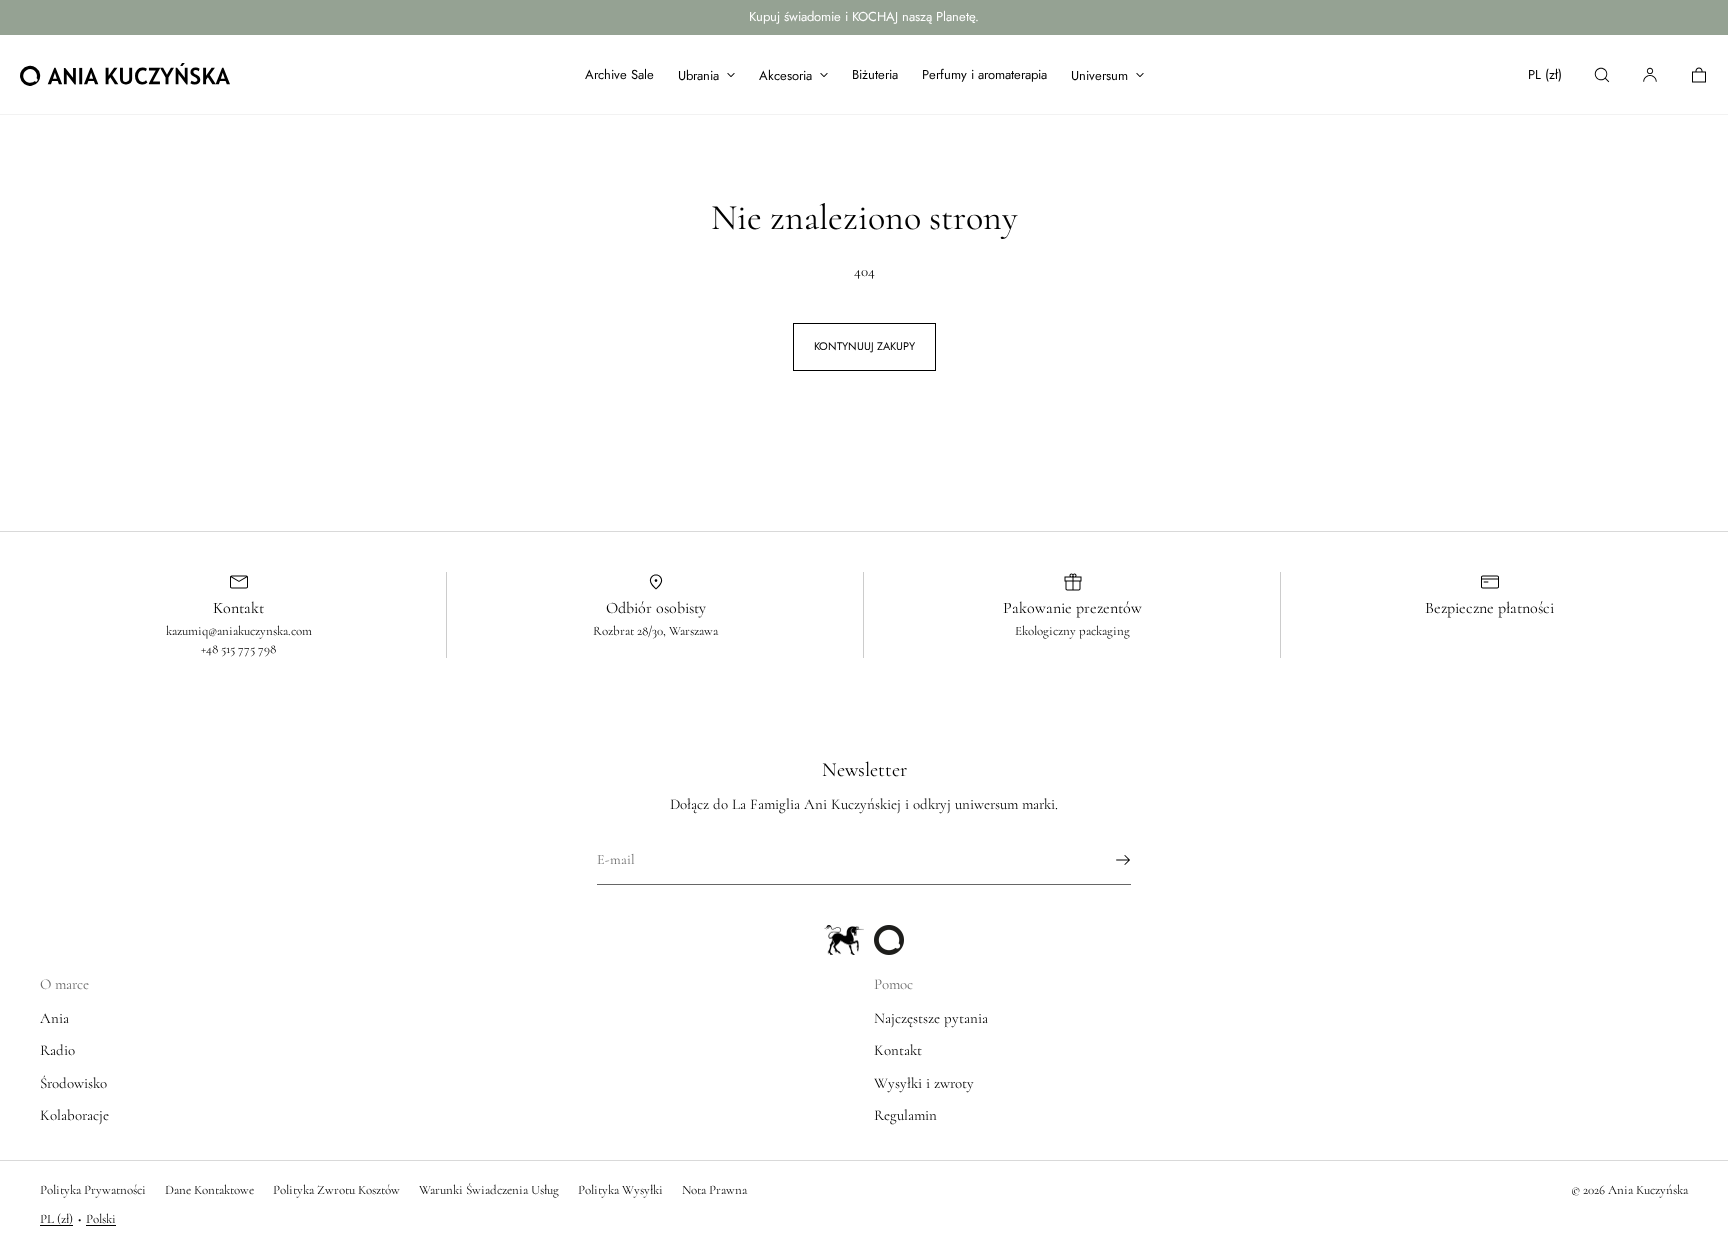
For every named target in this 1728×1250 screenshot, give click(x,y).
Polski (101, 1219)
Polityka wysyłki (620, 1190)
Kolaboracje (74, 1115)
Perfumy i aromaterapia (984, 74)
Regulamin (905, 1115)
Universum (1099, 75)
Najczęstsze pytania (931, 1018)
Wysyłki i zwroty (924, 1083)
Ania (54, 1018)
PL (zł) (1545, 74)
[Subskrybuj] (1106, 860)
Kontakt (898, 1050)
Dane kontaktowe (209, 1190)
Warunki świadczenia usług (489, 1190)
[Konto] (1650, 74)
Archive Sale (619, 74)
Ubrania (698, 75)
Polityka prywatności (93, 1190)
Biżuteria (875, 74)
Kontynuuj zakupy (864, 346)
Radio (57, 1050)
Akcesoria (785, 75)
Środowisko (73, 1083)
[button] (1602, 74)
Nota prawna (714, 1190)
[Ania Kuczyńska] (125, 75)
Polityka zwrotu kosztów (336, 1190)
